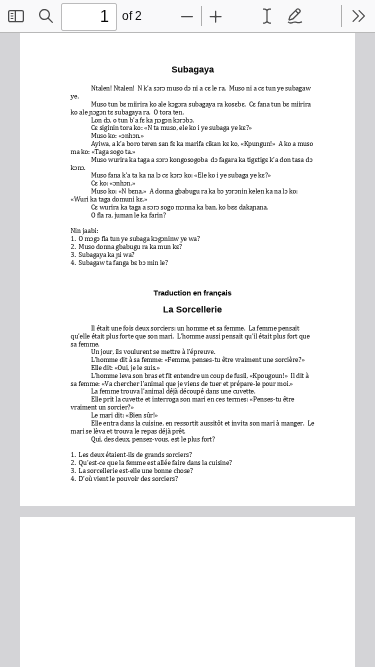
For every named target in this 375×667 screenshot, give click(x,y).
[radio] (267, 16)
